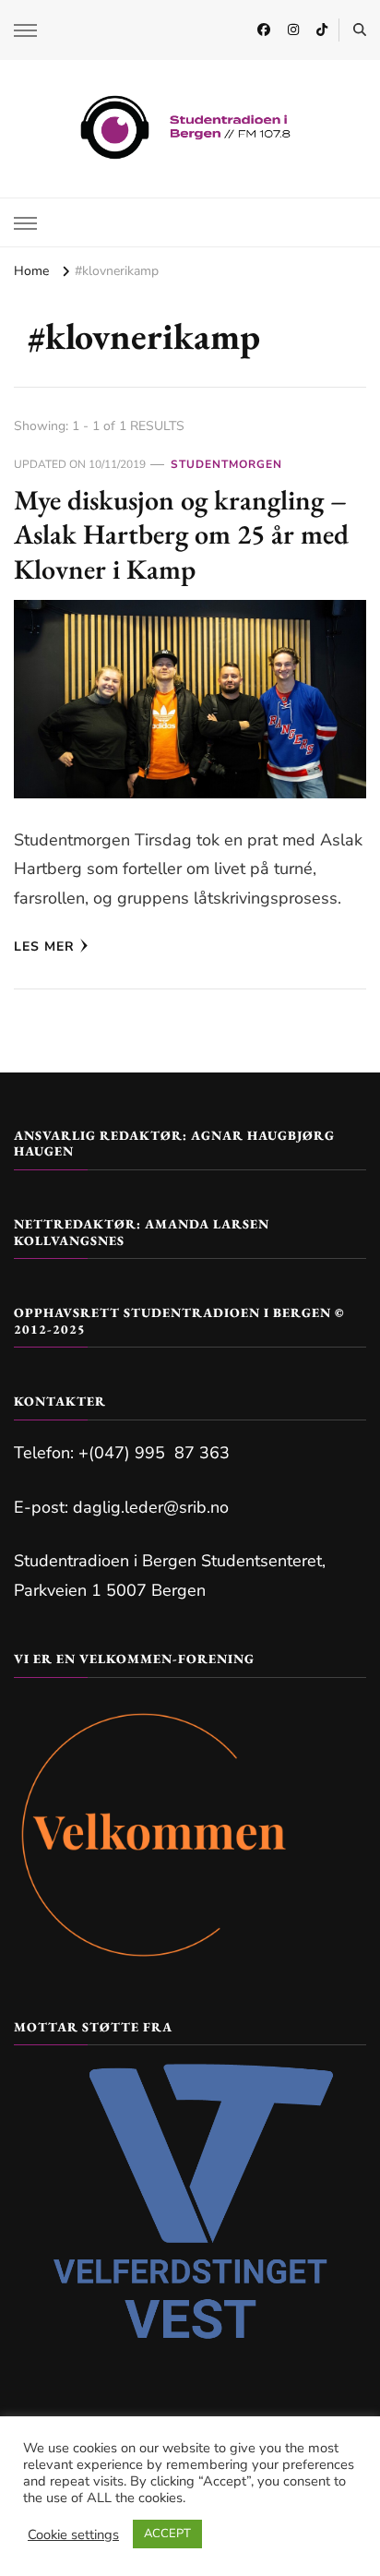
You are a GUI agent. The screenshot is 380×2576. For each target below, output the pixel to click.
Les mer (44, 947)
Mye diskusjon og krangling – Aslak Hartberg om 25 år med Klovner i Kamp (181, 534)
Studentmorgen (226, 464)
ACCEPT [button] (167, 2534)
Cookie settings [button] (73, 2534)
